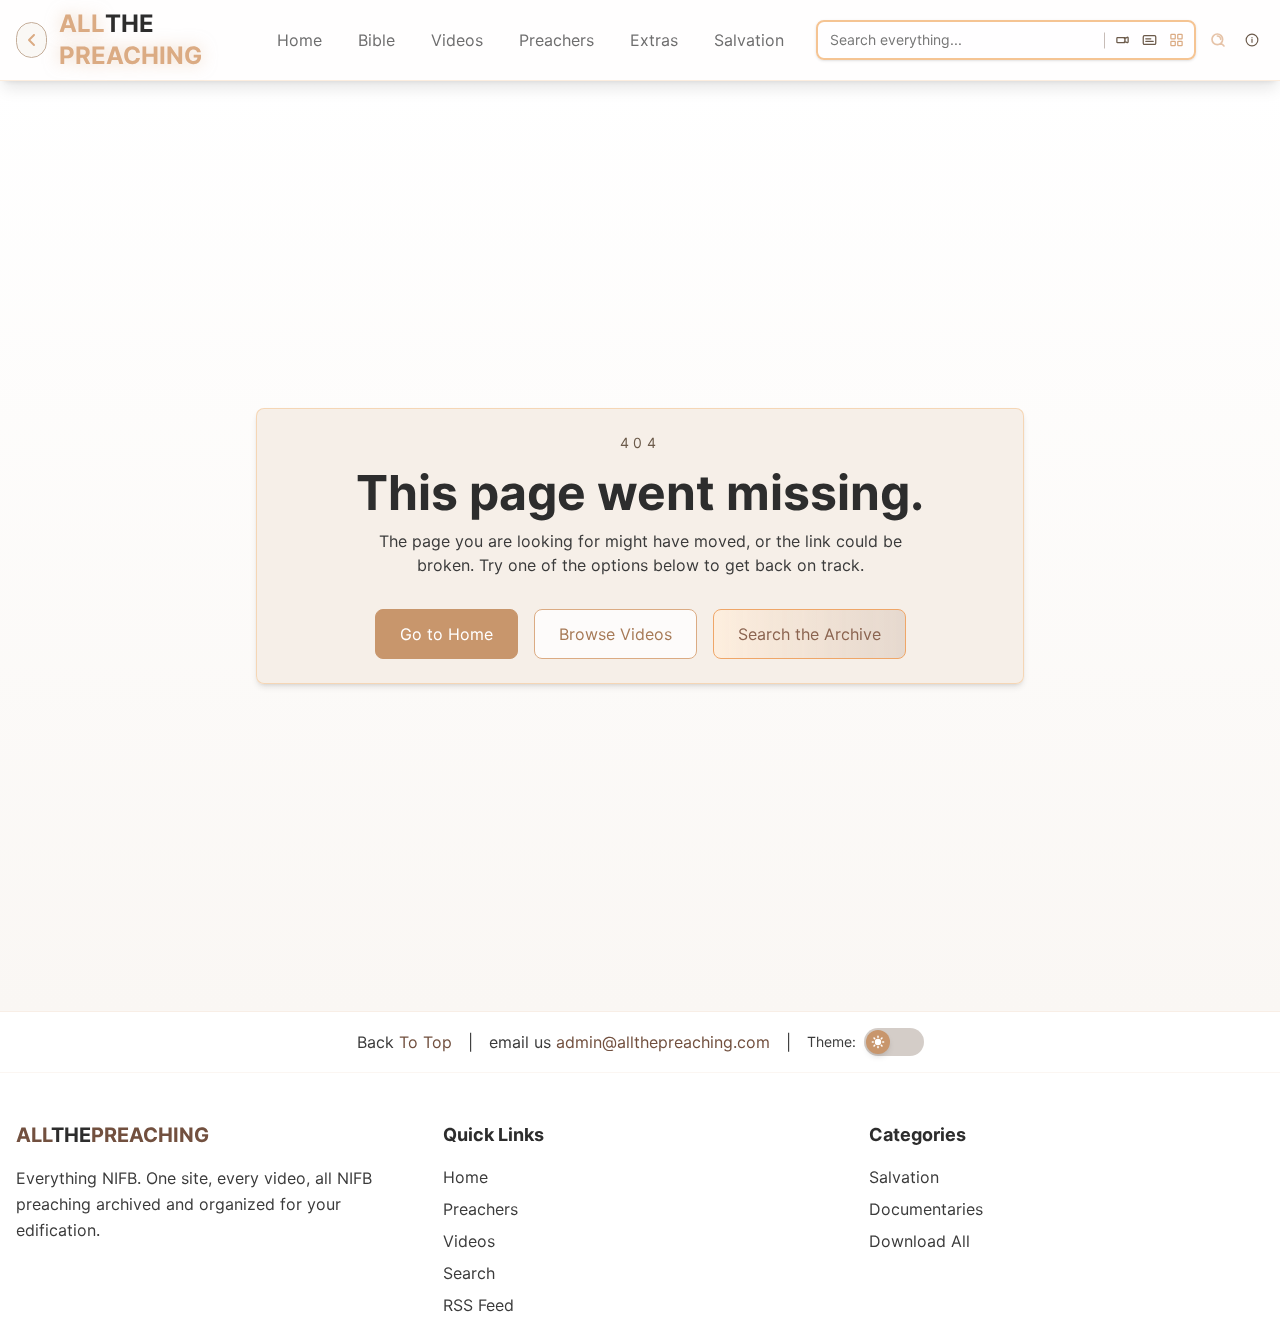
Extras (654, 40)
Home (299, 40)
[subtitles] (1149, 40)
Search (469, 1273)
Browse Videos (615, 634)
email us (629, 1042)
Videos (457, 40)
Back (404, 1042)
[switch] (894, 1042)
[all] (1176, 40)
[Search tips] (1252, 40)
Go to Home (446, 634)
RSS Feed (478, 1305)
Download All (919, 1241)
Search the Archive (809, 634)
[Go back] (31, 40)
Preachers (556, 40)
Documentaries (926, 1209)
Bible (376, 40)
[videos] (1122, 40)
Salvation (749, 40)
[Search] (1218, 40)
